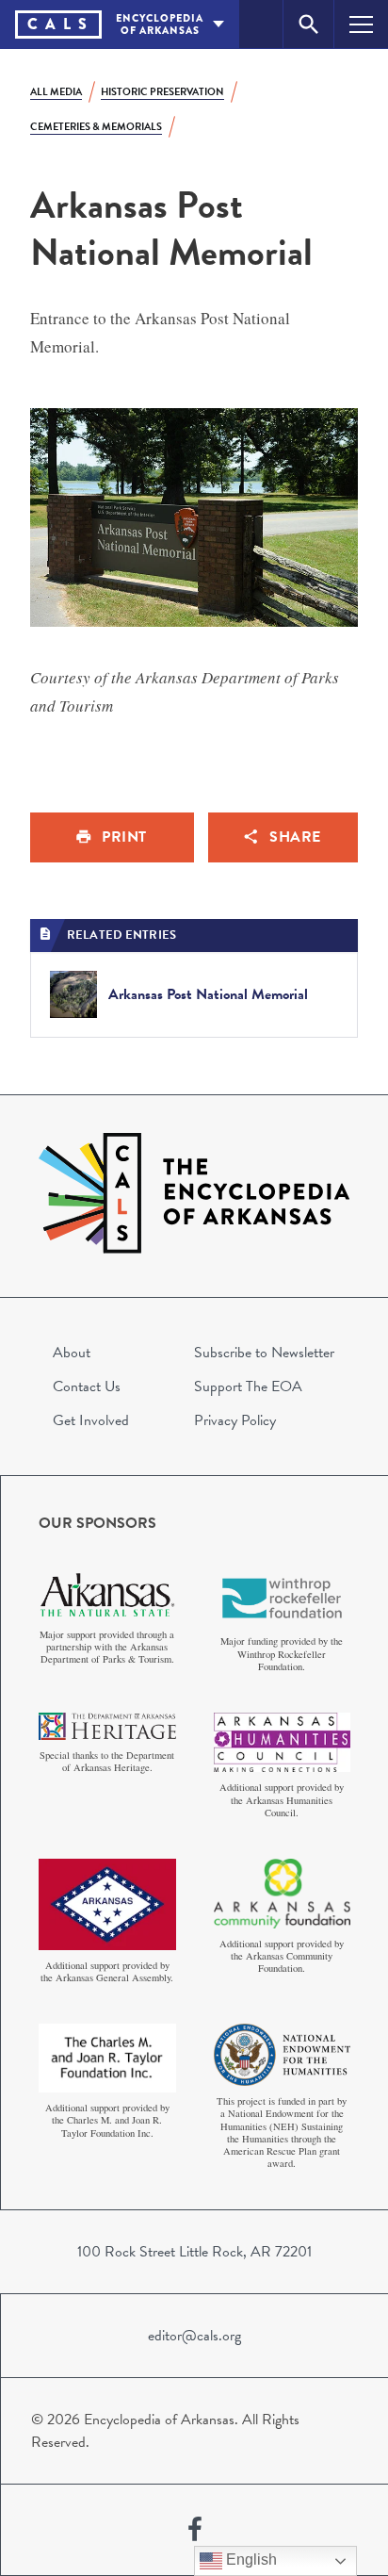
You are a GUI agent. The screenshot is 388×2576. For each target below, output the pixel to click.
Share (295, 837)
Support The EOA (248, 1386)
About (72, 1353)
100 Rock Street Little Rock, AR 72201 (194, 2252)
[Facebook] (195, 2530)
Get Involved (91, 1420)
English (250, 2560)
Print (124, 837)
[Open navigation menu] (361, 24)
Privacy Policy (235, 1420)
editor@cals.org (194, 2336)
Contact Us (87, 1386)
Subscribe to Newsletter (264, 1353)
